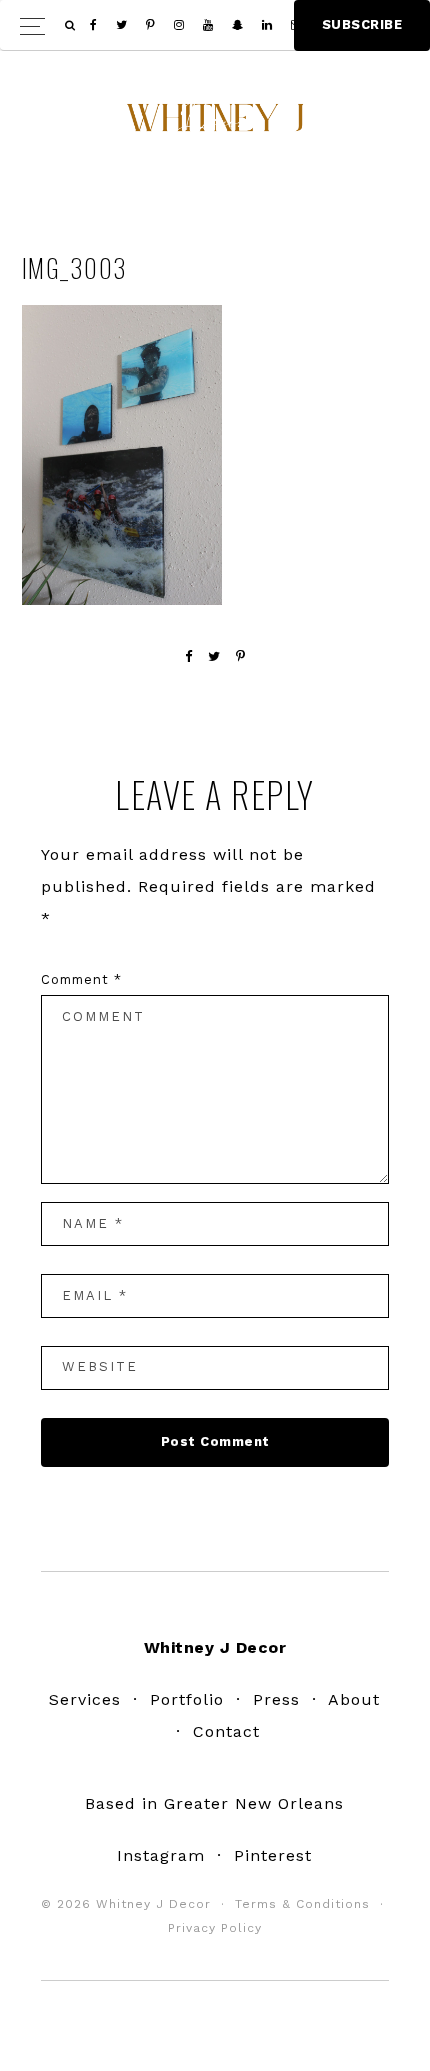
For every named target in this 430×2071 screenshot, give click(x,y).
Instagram (161, 1855)
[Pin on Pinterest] (241, 656)
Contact (226, 1731)
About (354, 1699)
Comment (81, 979)
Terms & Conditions (302, 1904)
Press (276, 1699)
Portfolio (187, 1699)
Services (85, 1699)
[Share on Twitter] (214, 656)
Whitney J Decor (215, 125)
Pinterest (273, 1855)
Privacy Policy (215, 1928)
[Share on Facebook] (189, 656)
